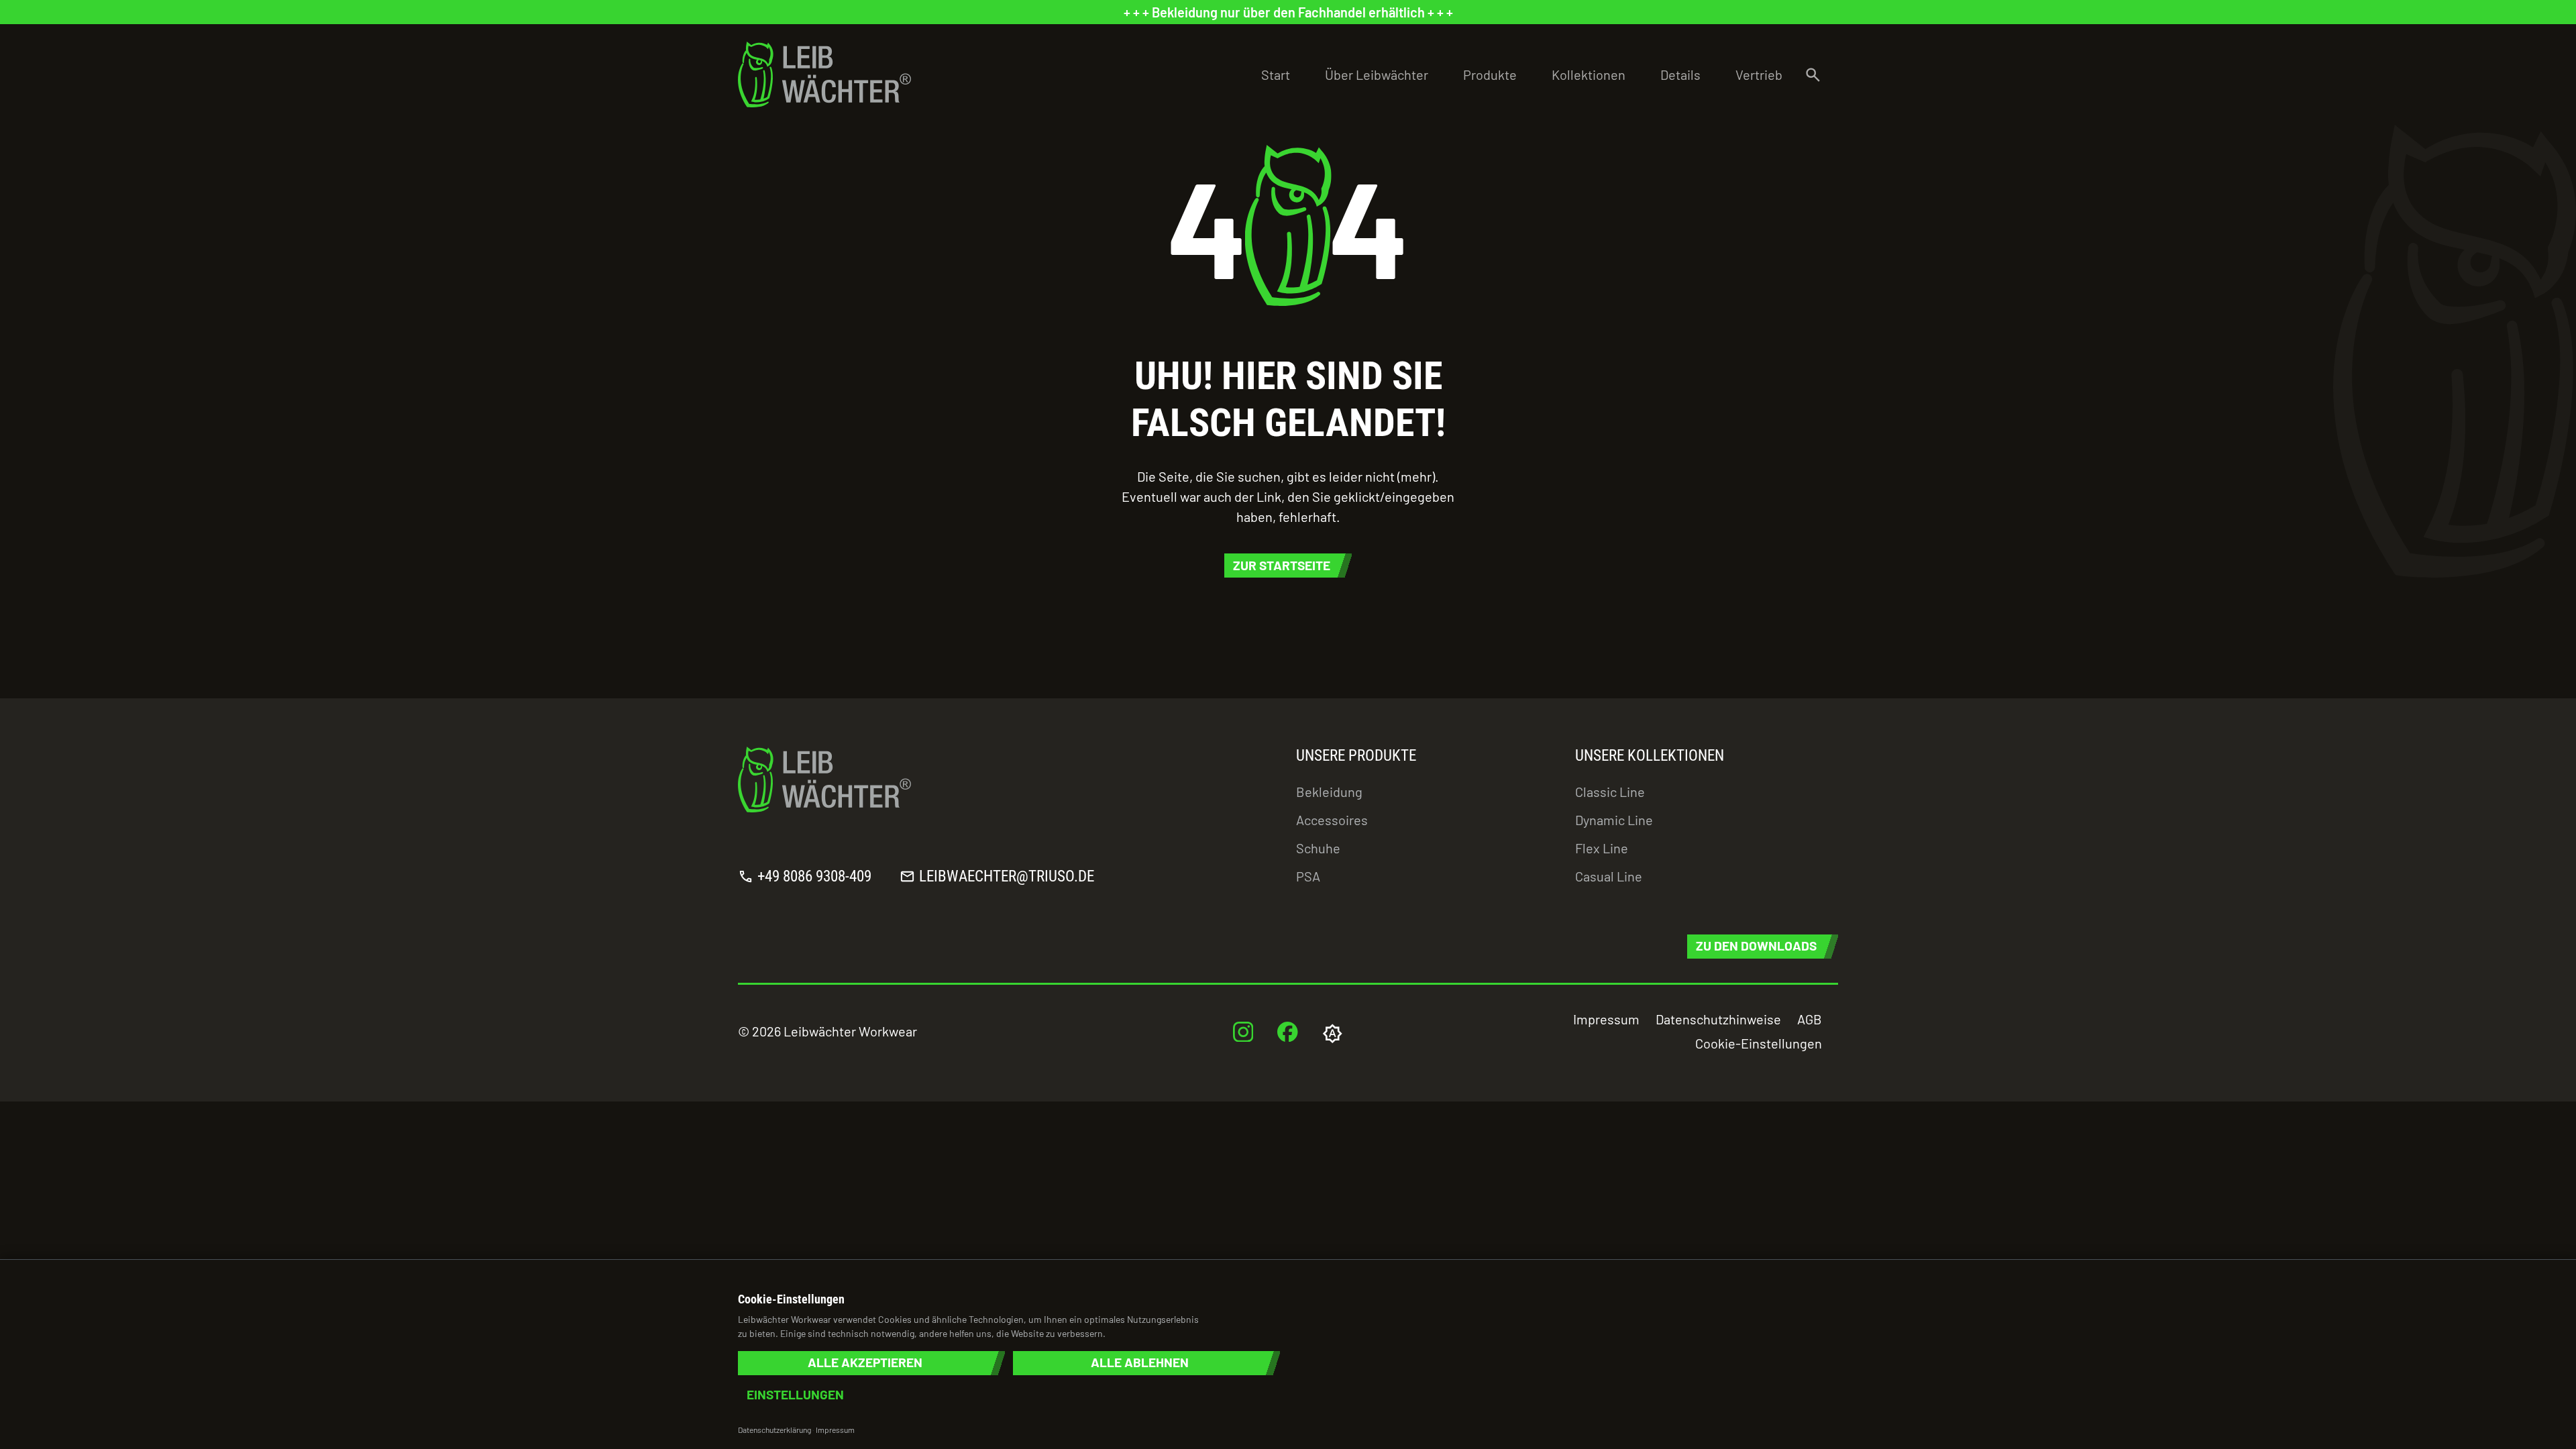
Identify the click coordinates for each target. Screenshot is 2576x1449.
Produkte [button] (1490, 74)
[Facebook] (1288, 1031)
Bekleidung (1329, 792)
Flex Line (1602, 848)
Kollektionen (1589, 74)
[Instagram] (1243, 1031)
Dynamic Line (1614, 820)
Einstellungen (795, 1395)
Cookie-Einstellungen (1759, 1043)
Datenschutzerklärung (774, 1430)
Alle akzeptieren (865, 1363)
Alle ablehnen (1140, 1363)
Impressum (1606, 1019)
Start (1276, 74)
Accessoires (1332, 820)
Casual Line (1609, 876)
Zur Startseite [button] (1282, 565)
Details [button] (1680, 74)
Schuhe (1318, 848)
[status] (1288, 12)
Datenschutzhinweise (1718, 1019)
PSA (1308, 876)
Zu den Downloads (1756, 946)
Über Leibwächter (1377, 74)
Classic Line (1610, 792)
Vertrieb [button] (1759, 74)
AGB (1810, 1019)
